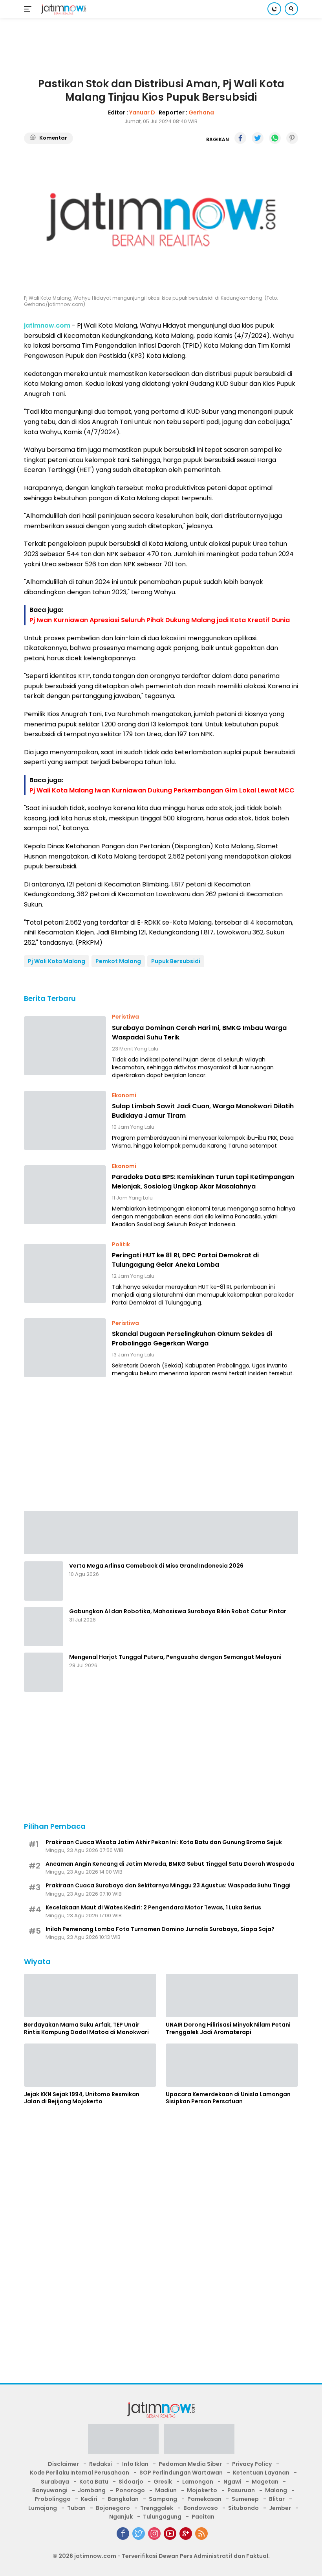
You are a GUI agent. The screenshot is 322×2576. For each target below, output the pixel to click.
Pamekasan (204, 2499)
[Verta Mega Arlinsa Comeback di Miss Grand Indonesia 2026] (44, 1581)
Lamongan (198, 2482)
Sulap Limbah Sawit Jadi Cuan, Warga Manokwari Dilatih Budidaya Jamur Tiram (203, 1111)
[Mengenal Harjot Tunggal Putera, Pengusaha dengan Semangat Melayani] (44, 1672)
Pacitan (203, 2517)
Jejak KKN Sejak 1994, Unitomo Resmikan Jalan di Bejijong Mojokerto (82, 2098)
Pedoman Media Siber (190, 2464)
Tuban (76, 2508)
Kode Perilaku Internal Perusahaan (80, 2473)
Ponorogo (130, 2490)
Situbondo (243, 2508)
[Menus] (29, 9)
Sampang (163, 2499)
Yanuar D (142, 112)
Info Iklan (135, 2464)
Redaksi (101, 2464)
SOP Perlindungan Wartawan (181, 2473)
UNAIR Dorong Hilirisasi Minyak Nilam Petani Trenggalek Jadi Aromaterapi (228, 2028)
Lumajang (43, 2508)
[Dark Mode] (274, 9)
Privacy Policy (252, 2464)
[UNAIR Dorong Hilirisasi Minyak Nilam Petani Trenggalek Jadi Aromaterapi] (232, 1996)
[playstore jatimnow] (123, 2441)
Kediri (89, 2499)
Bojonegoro (113, 2508)
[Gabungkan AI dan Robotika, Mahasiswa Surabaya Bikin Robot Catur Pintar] (44, 1627)
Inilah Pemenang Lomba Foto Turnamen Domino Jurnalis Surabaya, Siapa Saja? (160, 1929)
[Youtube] (170, 2534)
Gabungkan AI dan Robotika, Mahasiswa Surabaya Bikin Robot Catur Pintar (178, 1611)
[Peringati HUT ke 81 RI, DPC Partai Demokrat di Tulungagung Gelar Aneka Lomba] (65, 1273)
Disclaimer (63, 2464)
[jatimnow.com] (63, 9)
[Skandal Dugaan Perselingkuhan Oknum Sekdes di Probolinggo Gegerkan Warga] (65, 1348)
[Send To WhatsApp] (275, 138)
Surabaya (55, 2482)
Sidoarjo (131, 2482)
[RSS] (201, 2534)
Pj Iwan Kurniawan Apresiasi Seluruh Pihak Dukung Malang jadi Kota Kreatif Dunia (160, 620)
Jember (280, 2508)
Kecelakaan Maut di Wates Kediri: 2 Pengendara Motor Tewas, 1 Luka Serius (153, 1907)
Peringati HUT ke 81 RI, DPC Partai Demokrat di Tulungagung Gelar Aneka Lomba (185, 1260)
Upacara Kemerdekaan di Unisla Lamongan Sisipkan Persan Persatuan (228, 2098)
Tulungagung (162, 2517)
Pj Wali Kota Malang (57, 961)
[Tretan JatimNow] (161, 1532)
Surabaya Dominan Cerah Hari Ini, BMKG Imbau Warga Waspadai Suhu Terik (199, 1033)
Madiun (166, 2490)
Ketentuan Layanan (261, 2473)
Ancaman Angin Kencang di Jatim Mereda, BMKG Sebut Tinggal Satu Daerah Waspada (170, 1864)
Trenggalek (157, 2508)
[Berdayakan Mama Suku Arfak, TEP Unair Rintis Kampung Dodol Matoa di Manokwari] (90, 1996)
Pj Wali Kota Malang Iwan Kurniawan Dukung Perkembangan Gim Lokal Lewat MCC (162, 790)
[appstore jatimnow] (199, 2441)
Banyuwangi (50, 2490)
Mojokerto (202, 2490)
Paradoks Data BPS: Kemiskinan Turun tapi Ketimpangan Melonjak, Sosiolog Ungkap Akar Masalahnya (203, 1182)
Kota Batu (94, 2482)
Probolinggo (53, 2499)
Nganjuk (121, 2517)
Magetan (265, 2482)
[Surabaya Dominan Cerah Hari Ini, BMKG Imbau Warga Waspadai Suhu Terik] (65, 1046)
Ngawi (232, 2482)
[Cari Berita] (291, 9)
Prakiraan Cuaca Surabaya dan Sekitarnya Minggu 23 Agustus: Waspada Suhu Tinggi (168, 1885)
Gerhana (201, 112)
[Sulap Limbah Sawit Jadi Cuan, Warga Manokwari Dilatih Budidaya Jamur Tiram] (65, 1120)
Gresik (163, 2482)
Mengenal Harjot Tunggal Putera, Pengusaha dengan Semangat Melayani (175, 1657)
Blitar (277, 2499)
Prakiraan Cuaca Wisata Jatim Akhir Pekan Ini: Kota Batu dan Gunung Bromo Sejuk (164, 1842)
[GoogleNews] (186, 2534)
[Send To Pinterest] (292, 138)
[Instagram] (154, 2534)
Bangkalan (123, 2499)
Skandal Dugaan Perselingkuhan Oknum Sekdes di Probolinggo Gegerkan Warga (192, 1339)
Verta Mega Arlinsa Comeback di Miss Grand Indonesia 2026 (156, 1566)
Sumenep (245, 2499)
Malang (276, 2490)
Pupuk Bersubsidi (176, 961)
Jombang (92, 2490)
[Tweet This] (258, 138)
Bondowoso (201, 2508)
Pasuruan (241, 2490)
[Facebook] (123, 2534)
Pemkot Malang (118, 961)
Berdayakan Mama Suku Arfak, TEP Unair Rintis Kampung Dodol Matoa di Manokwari (86, 2028)
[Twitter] (139, 2534)
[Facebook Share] (240, 138)
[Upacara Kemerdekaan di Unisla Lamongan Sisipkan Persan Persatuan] (232, 2065)
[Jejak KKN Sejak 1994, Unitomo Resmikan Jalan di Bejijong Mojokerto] (90, 2065)
